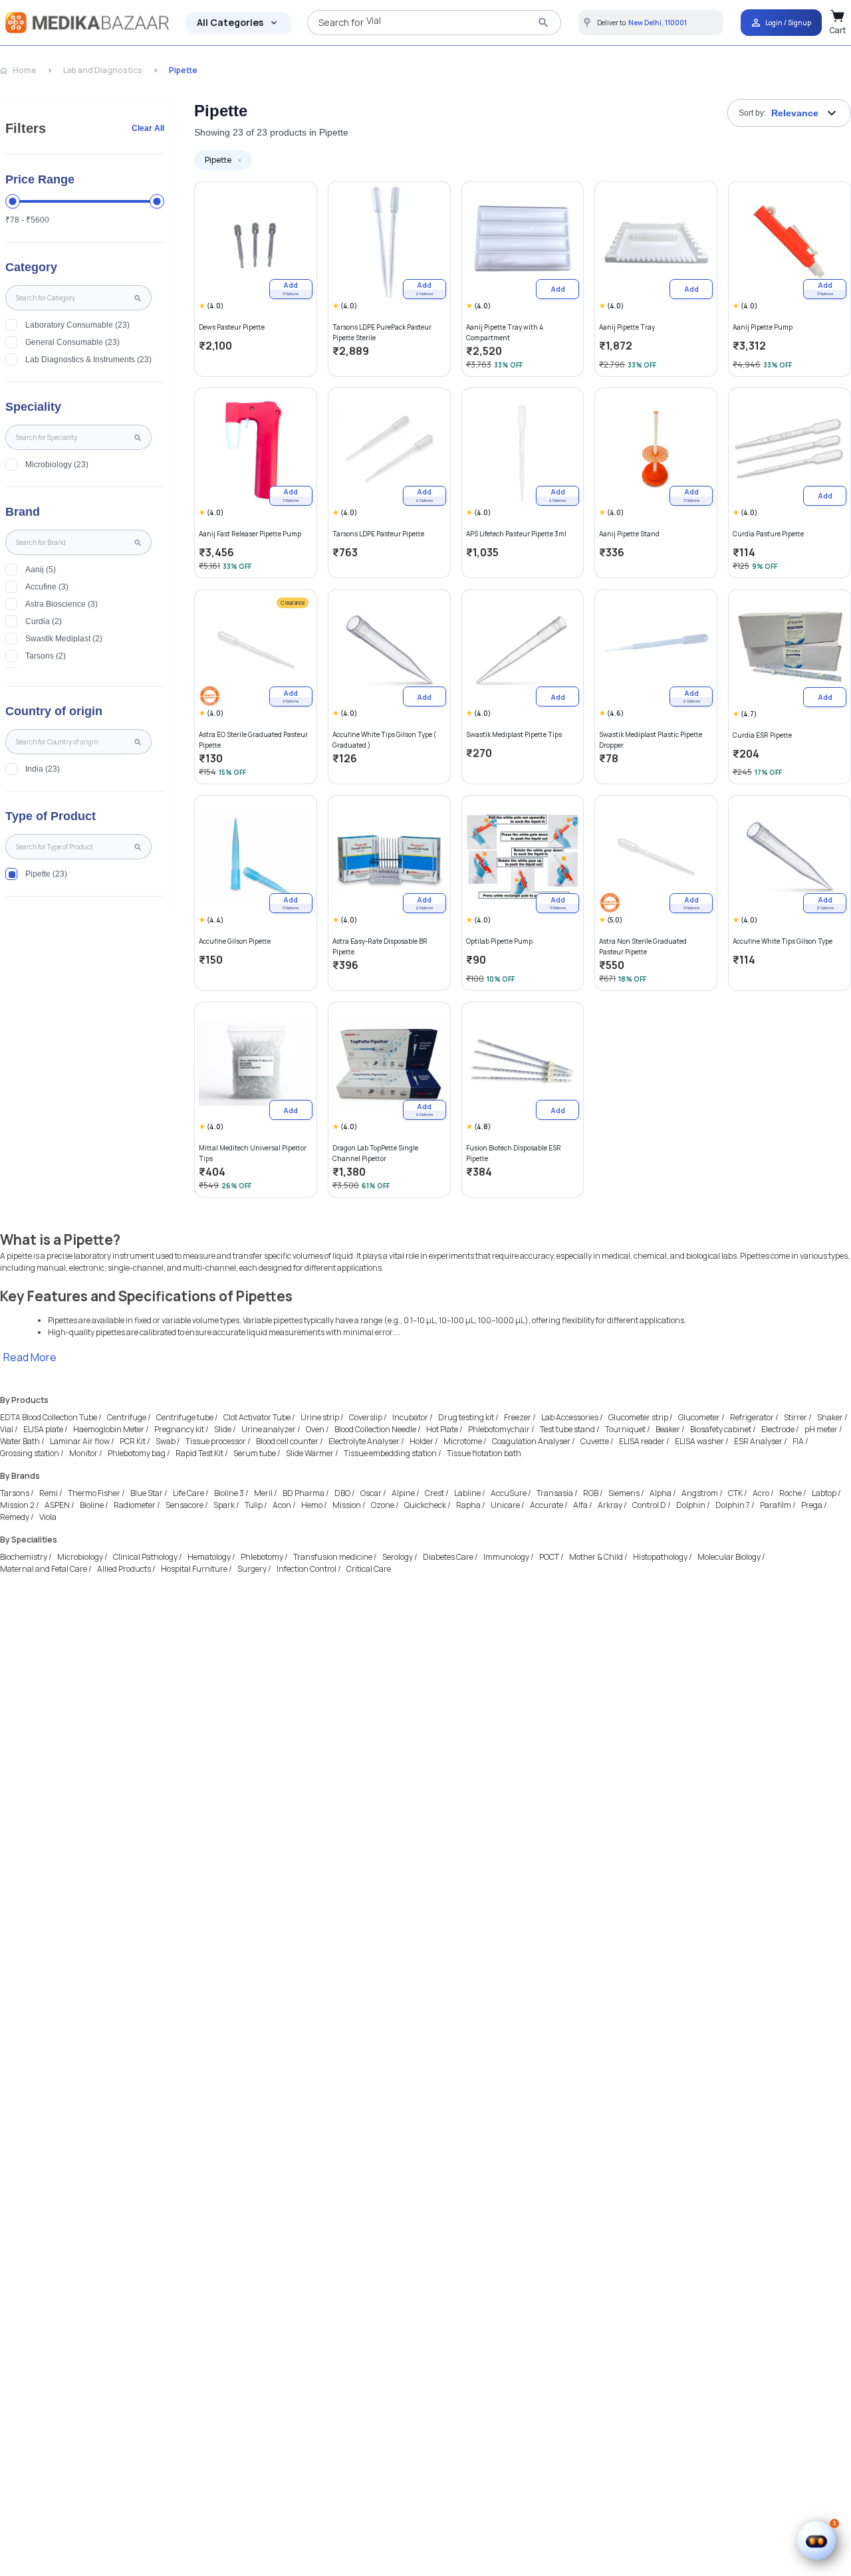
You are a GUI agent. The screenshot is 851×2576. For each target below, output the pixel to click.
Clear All (148, 128)
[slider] (13, 201)
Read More (30, 1357)
